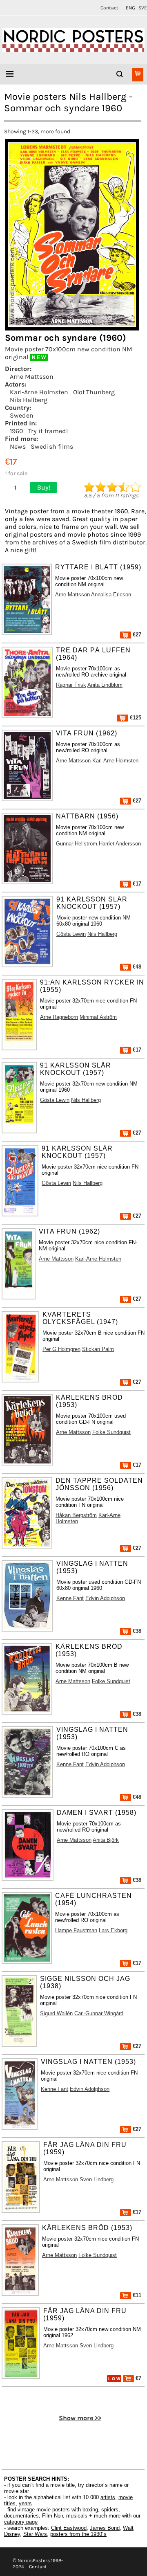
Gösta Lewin (71, 934)
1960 (17, 431)
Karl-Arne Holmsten (39, 392)
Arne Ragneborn (59, 1017)
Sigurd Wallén (56, 2013)
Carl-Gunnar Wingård (99, 2013)
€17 (136, 884)
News (18, 446)
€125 (135, 718)
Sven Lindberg (97, 2179)
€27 (136, 635)
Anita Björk (106, 1840)
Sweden (22, 415)
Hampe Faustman (76, 1930)
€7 (138, 2378)
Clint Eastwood (69, 2528)
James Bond (105, 2528)
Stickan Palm (98, 1349)
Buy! (44, 487)
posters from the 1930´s (78, 2534)
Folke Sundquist (111, 1432)
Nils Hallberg (29, 400)
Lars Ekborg (113, 1930)
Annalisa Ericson (111, 595)
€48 (136, 967)
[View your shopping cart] (138, 75)
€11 (136, 2295)
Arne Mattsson (32, 377)
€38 (136, 1631)
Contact (109, 8)
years (25, 2503)
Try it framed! (48, 431)
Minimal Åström (98, 1017)
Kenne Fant (70, 1598)
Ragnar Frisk (71, 685)
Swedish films (52, 446)
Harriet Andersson (120, 844)
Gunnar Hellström (77, 844)
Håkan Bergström (76, 1515)
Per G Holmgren (61, 1349)
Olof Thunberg (94, 392)
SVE (143, 8)
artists (108, 2497)
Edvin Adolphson (105, 1598)
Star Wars (35, 2534)
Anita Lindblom (105, 685)
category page (21, 2522)
